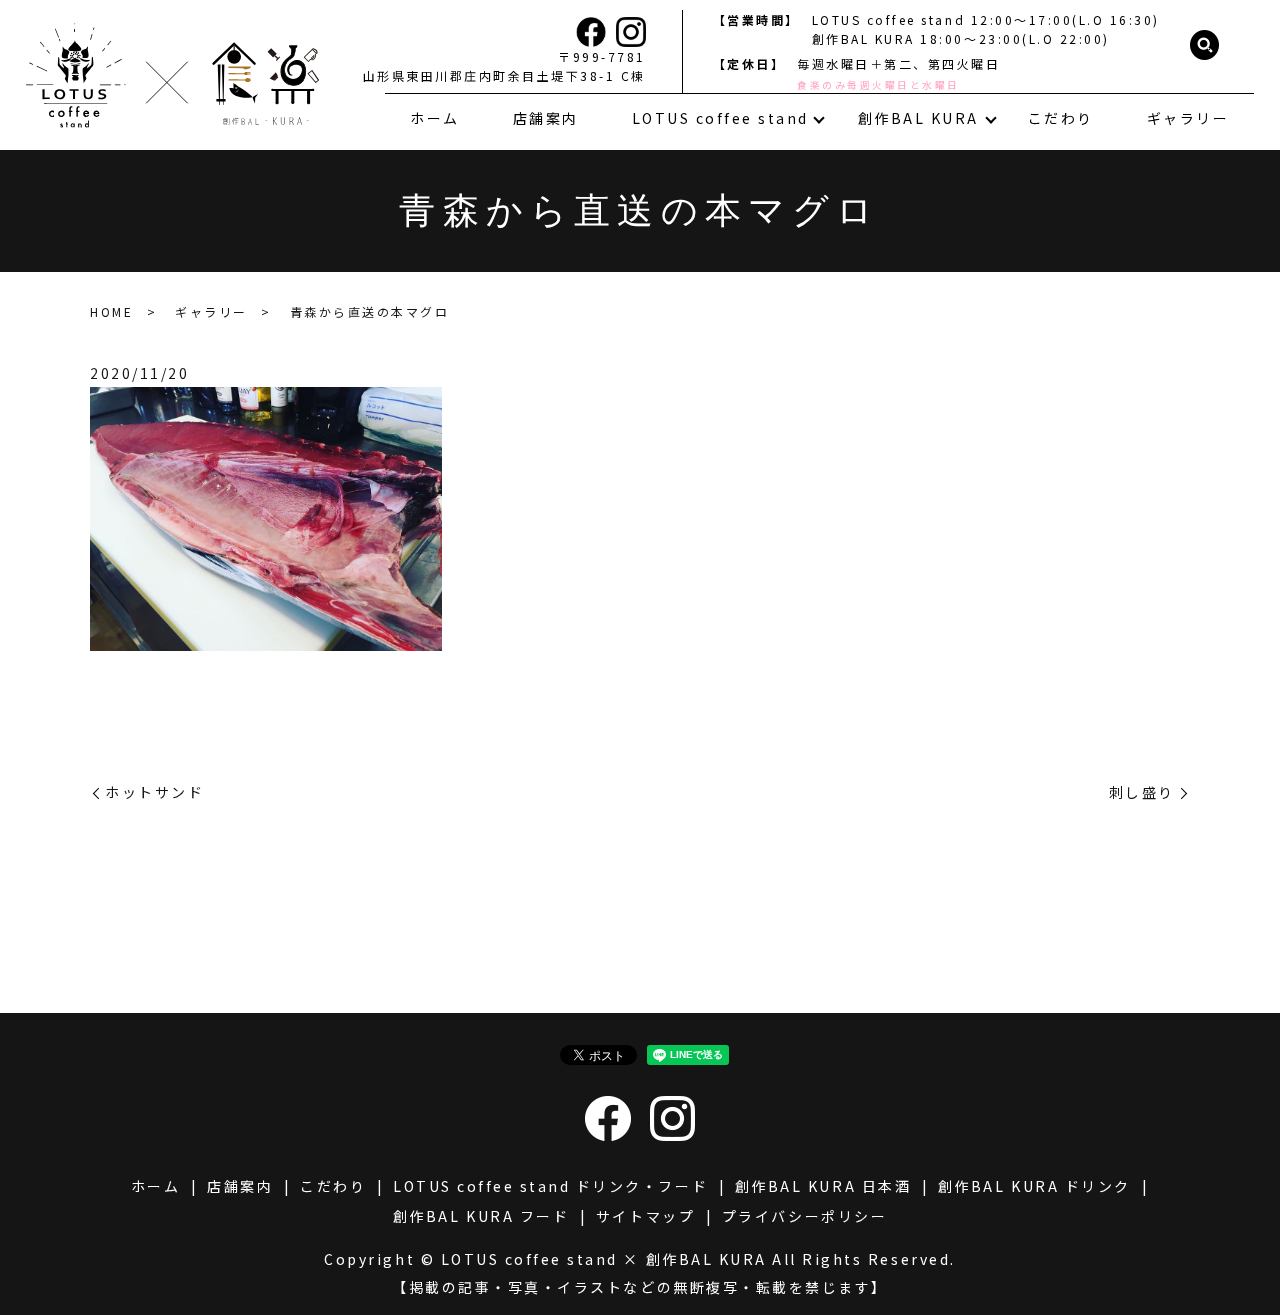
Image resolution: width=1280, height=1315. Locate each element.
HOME (111, 311)
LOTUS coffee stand (720, 118)
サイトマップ (645, 1216)
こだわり (1061, 118)
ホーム (435, 118)
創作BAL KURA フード (481, 1216)
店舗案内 (546, 118)
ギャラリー (1188, 118)
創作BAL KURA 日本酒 (823, 1186)
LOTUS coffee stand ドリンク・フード (550, 1186)
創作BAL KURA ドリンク (1034, 1186)
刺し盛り (1142, 792)
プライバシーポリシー (804, 1216)
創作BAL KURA (918, 118)
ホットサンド (154, 792)
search (1205, 46)
